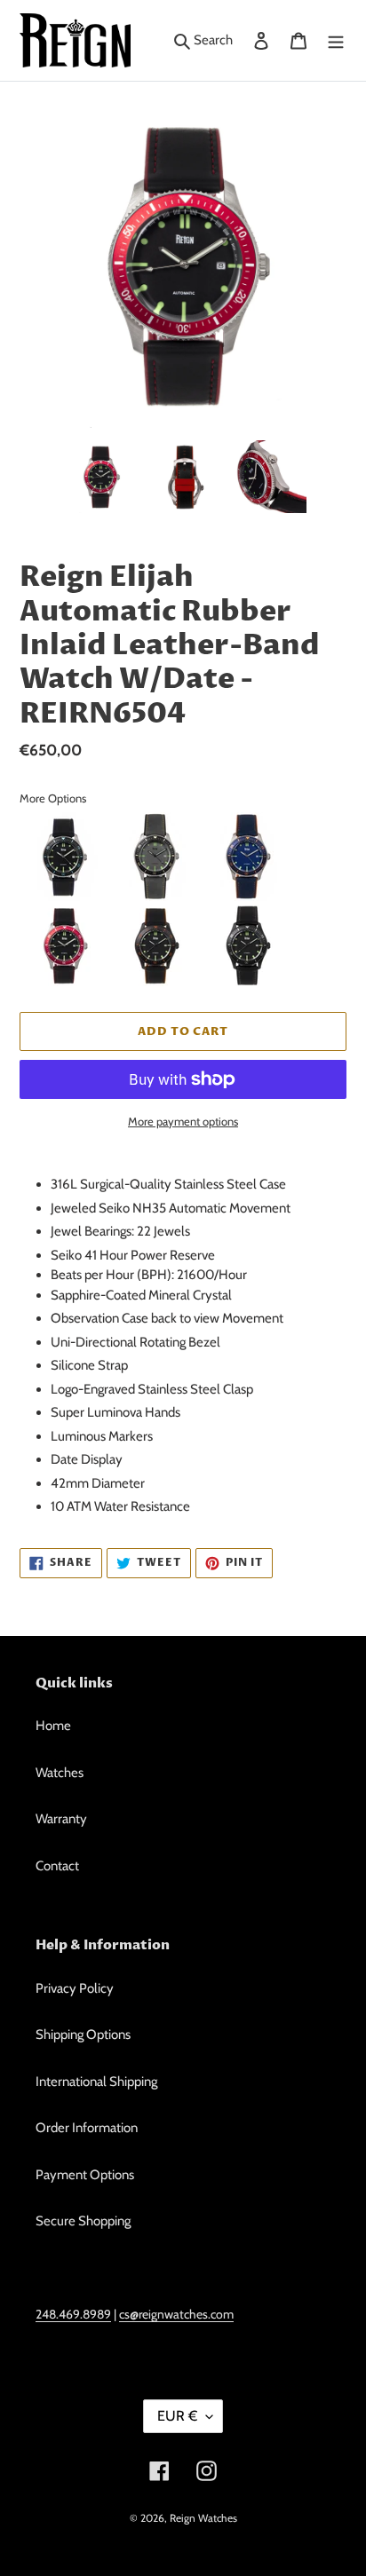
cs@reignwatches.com (176, 2314)
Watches (60, 1773)
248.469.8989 (73, 2314)
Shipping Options (83, 2035)
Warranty (61, 1819)
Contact (57, 1866)
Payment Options (85, 2175)
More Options (53, 798)
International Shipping (96, 2082)
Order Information (87, 2128)
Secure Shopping (83, 2221)
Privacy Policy (75, 1988)
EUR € (177, 2416)
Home (53, 1726)
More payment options (183, 1121)
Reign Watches (203, 2518)
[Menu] (336, 40)
